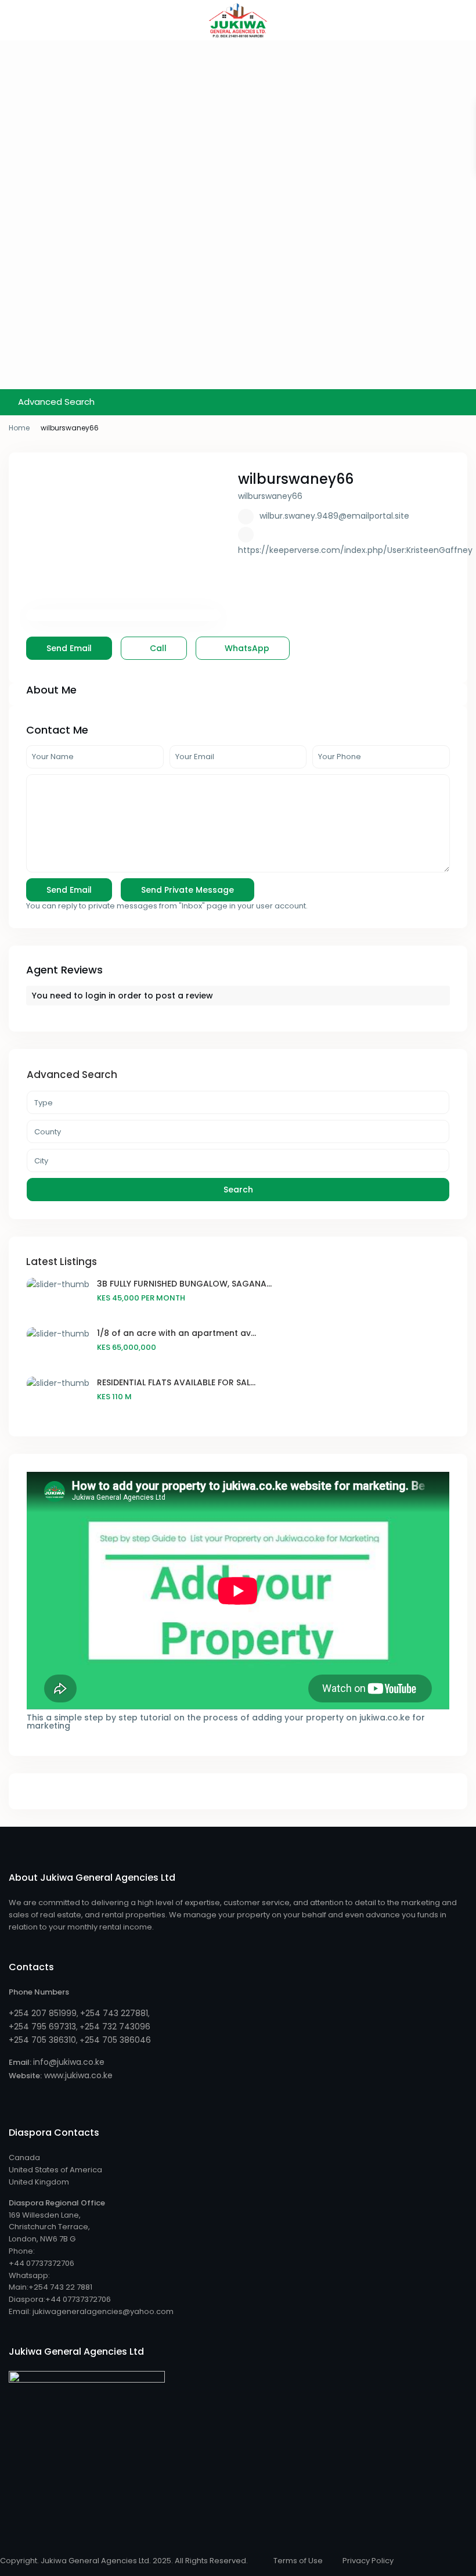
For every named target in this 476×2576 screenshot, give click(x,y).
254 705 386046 (118, 2040)
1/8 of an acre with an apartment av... (176, 1333)
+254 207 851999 (43, 2013)
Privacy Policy (368, 2561)
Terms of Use (298, 2561)
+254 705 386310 (42, 2040)
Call (157, 648)
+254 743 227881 (114, 2013)
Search (238, 1190)
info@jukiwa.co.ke (69, 2062)
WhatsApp (246, 648)
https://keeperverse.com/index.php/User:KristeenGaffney (355, 550)
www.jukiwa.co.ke (77, 2075)
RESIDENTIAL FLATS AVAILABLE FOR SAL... (176, 1382)
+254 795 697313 (42, 2027)
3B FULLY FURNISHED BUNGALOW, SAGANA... (184, 1284)
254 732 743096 (118, 2027)
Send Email (69, 648)
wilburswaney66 (296, 479)
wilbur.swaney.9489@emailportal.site (334, 516)
